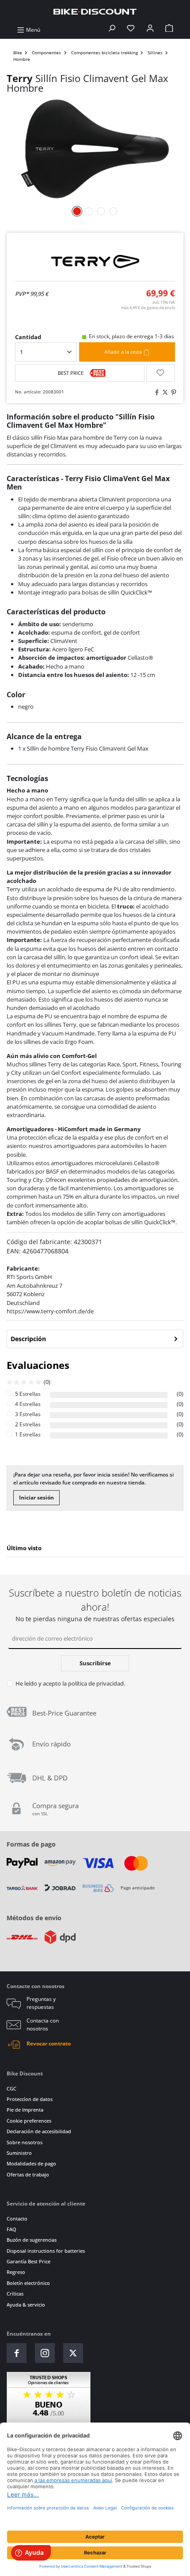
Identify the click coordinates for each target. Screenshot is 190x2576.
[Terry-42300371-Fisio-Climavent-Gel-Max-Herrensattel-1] (95, 149)
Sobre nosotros (25, 2142)
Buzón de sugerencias (32, 2240)
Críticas (15, 2294)
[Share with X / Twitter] (164, 392)
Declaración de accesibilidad (39, 2131)
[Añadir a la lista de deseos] (161, 373)
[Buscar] (112, 30)
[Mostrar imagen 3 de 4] (101, 211)
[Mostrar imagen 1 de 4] (77, 211)
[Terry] (95, 262)
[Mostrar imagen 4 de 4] (113, 211)
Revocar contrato (49, 2043)
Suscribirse (95, 1663)
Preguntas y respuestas (41, 2003)
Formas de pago (31, 1844)
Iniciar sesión (36, 1497)
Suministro (19, 2153)
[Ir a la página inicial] (95, 11)
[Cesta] (169, 30)
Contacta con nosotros (43, 2025)
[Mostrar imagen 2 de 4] (89, 211)
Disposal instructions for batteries (46, 2251)
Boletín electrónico (28, 2283)
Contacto (17, 2219)
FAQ (11, 2229)
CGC (11, 2088)
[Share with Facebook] (156, 392)
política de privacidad (96, 1683)
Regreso (16, 2272)
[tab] (95, 1339)
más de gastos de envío (148, 308)
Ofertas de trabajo (28, 2174)
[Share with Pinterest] (172, 392)
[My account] (150, 30)
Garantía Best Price (28, 2261)
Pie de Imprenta (25, 2110)
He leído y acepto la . (70, 1683)
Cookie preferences (29, 2121)
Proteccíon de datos (30, 2099)
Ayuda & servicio (26, 2305)
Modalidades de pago (31, 2163)
